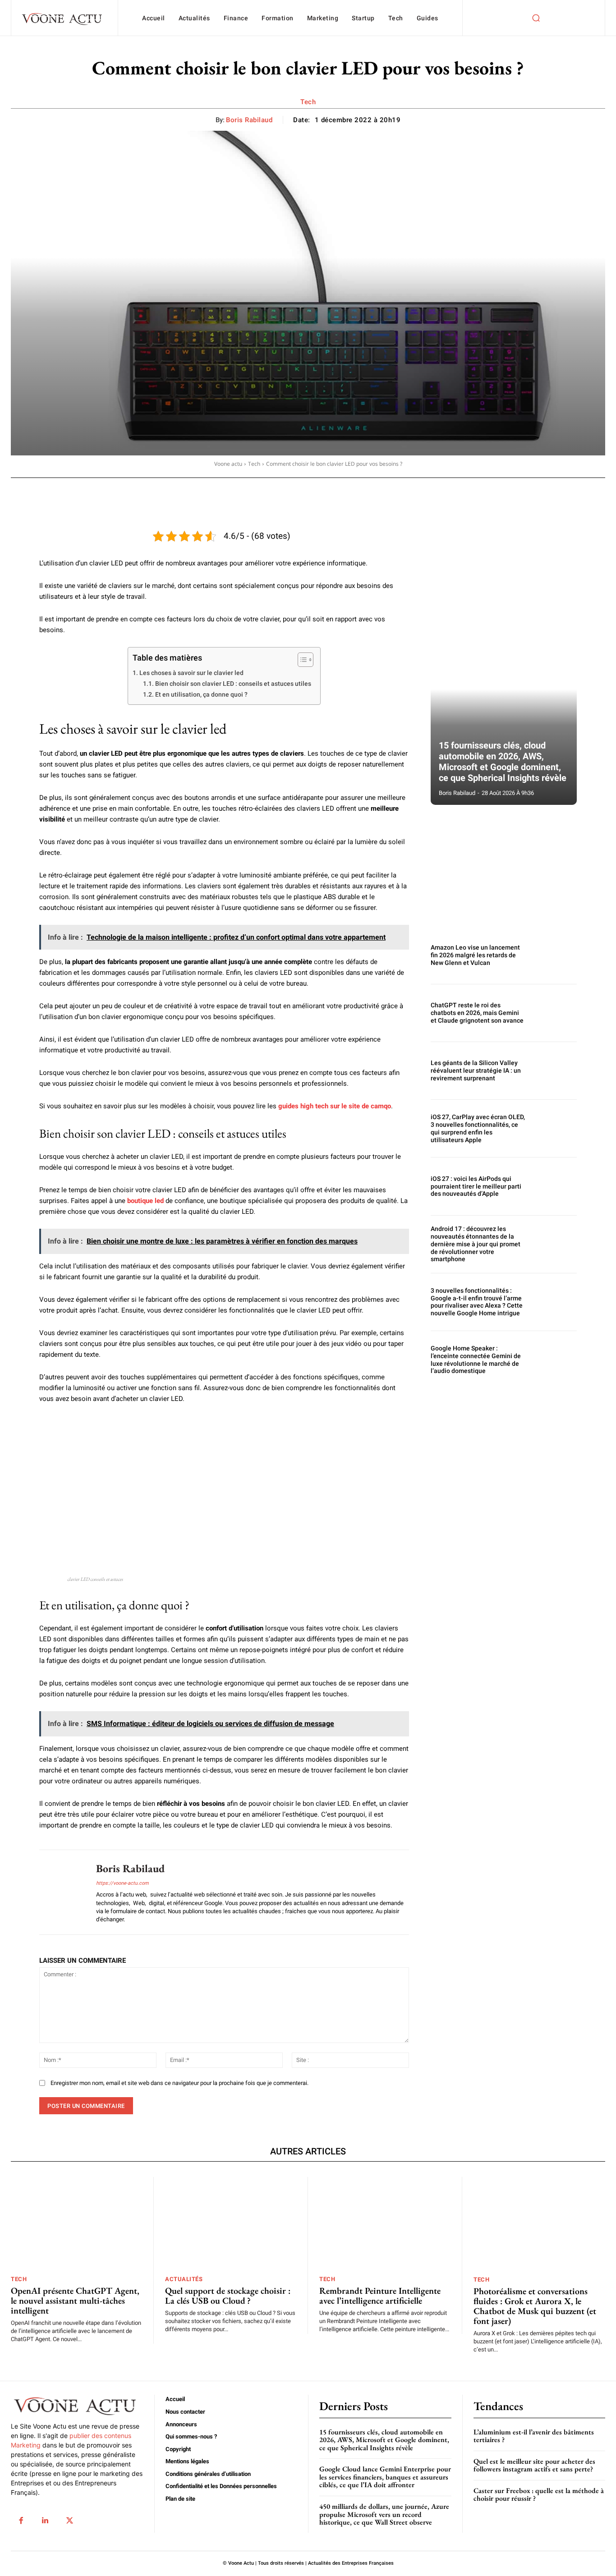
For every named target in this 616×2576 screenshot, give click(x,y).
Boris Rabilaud (249, 120)
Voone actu (228, 464)
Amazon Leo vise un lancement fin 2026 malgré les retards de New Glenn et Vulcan (475, 955)
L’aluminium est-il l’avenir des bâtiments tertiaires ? (534, 2436)
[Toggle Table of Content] (301, 660)
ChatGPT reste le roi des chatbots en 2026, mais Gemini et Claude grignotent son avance (477, 1013)
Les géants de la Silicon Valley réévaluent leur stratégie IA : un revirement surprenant (476, 1070)
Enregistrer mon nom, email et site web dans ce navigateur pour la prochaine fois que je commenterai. (179, 2083)
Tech (308, 102)
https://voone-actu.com (122, 1883)
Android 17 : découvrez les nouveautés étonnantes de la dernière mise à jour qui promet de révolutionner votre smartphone (476, 1244)
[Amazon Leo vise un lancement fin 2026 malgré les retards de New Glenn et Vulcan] (555, 955)
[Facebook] (21, 2521)
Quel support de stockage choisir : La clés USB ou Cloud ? (228, 2296)
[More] (303, 490)
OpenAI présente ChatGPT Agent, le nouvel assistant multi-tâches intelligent (75, 2300)
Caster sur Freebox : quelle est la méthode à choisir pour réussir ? (539, 2495)
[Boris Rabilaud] (61, 1892)
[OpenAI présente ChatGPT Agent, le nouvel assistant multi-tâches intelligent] (76, 2223)
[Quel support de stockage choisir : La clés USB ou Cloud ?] (231, 2223)
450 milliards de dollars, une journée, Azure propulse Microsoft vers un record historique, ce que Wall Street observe (384, 2514)
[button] (536, 18)
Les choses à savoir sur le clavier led (191, 673)
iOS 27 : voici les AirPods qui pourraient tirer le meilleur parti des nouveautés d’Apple (476, 1186)
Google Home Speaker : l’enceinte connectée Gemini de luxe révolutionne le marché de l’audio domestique (476, 1359)
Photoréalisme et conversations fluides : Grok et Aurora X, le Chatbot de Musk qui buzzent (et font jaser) (535, 2306)
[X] (69, 2521)
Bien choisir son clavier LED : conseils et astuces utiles (233, 684)
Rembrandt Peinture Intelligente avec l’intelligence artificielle (380, 2296)
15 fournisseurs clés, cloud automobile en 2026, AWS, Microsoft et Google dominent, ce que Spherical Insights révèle (503, 762)
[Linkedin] (45, 2521)
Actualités (184, 2279)
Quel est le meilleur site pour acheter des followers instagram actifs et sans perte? (534, 2465)
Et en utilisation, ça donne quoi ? (201, 694)
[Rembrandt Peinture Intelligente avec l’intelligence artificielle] (385, 2223)
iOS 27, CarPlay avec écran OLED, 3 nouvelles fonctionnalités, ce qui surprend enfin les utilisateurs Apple (478, 1128)
